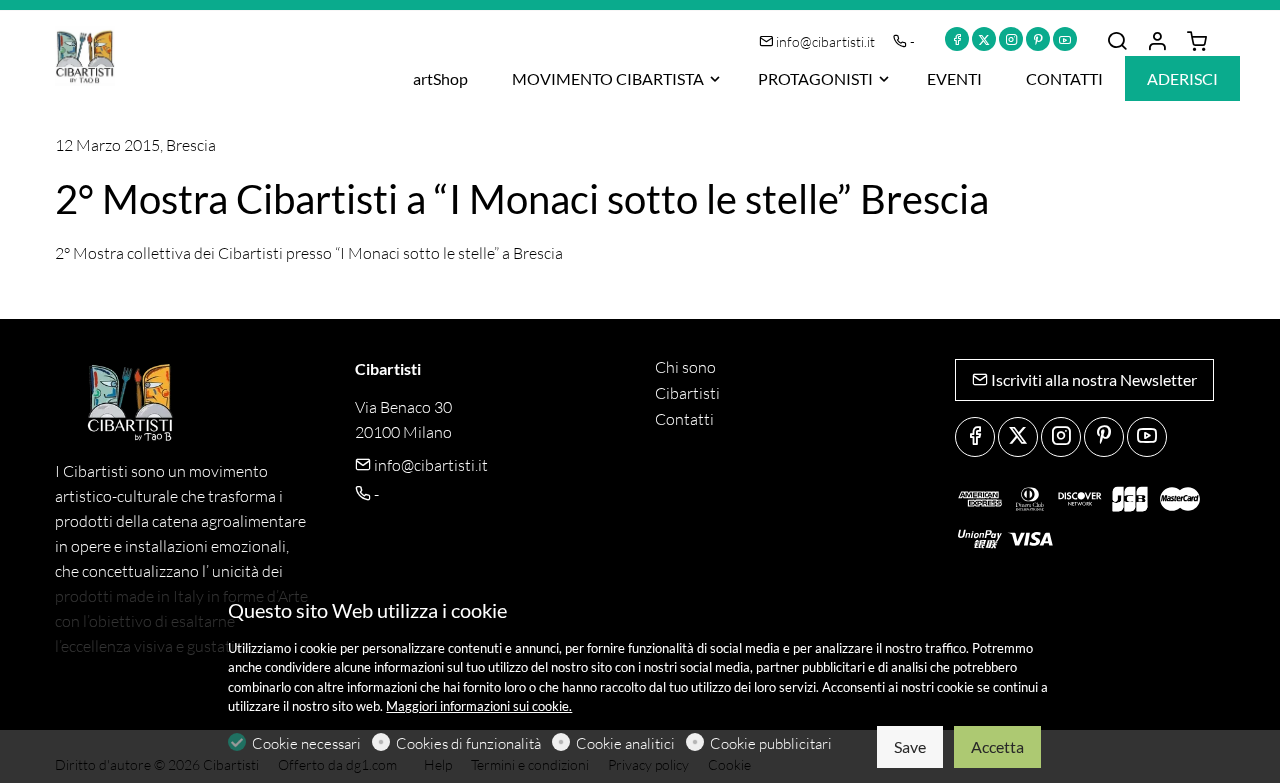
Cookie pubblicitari (771, 743)
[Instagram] (1011, 39)
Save (910, 746)
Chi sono (685, 367)
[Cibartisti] (140, 54)
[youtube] (1065, 39)
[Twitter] (984, 39)
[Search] (1117, 42)
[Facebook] (957, 39)
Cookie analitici (625, 743)
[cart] (1197, 42)
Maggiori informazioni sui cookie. (479, 706)
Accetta (997, 746)
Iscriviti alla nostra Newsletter (1092, 379)
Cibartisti (687, 393)
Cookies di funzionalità (468, 743)
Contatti (684, 419)
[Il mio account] (1157, 42)
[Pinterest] (1038, 39)
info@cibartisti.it (825, 41)
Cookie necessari (306, 743)
